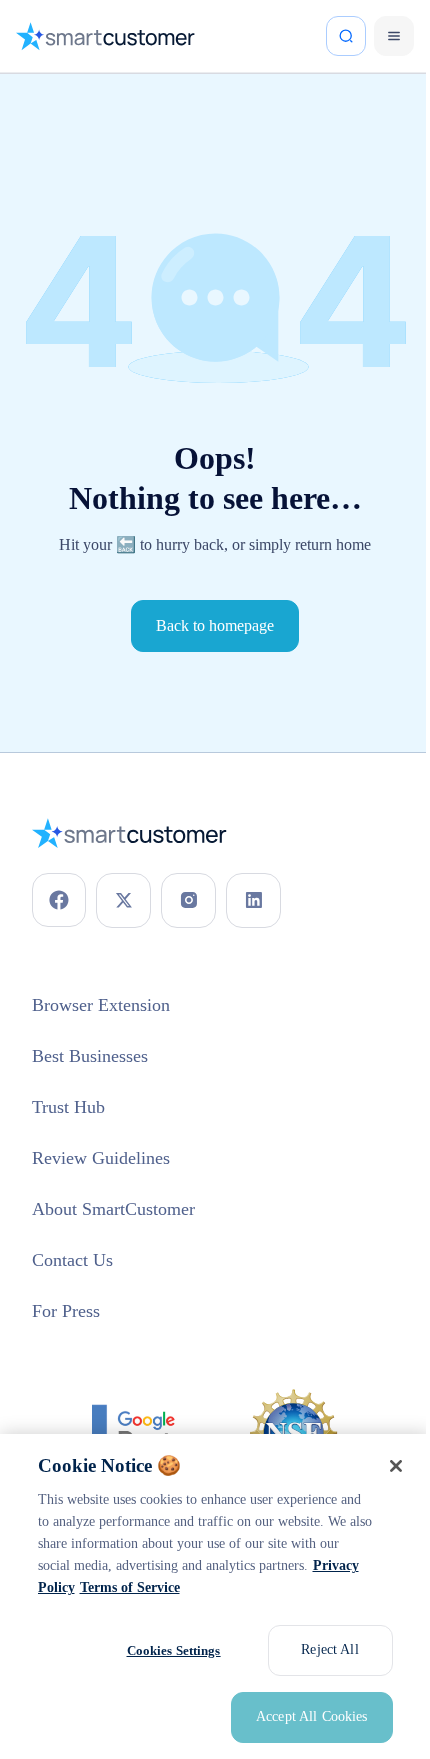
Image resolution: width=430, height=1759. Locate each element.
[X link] (123, 897)
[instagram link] (188, 897)
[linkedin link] (253, 897)
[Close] (381, 1444)
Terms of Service (144, 1587)
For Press (71, 1308)
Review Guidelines (109, 1155)
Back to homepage (208, 623)
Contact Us (79, 1257)
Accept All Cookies (290, 1716)
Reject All (316, 1649)
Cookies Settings (168, 1650)
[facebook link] (59, 897)
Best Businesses (100, 1053)
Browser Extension (111, 1002)
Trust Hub (73, 1104)
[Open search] (331, 36)
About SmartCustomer (126, 1206)
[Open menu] (379, 36)
